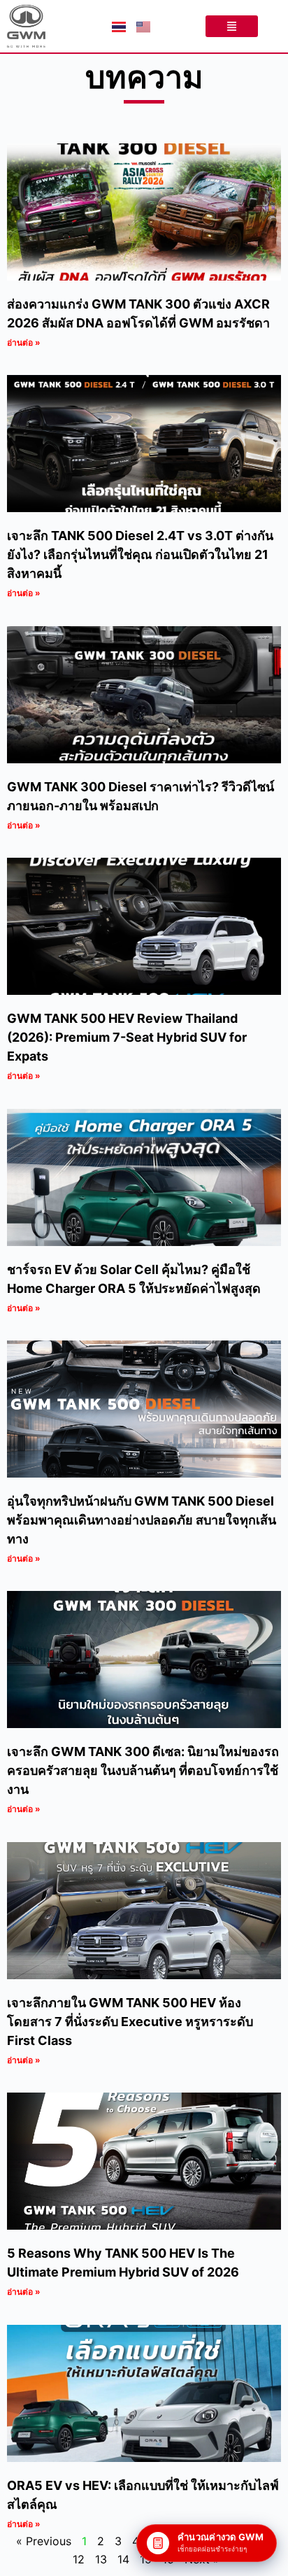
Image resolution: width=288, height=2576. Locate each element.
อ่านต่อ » (24, 342)
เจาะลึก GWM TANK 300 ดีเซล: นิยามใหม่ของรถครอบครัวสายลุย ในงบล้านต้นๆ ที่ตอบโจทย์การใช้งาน (143, 1770)
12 (79, 2559)
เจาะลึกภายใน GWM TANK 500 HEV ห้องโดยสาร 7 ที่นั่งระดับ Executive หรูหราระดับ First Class (130, 2022)
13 (101, 2559)
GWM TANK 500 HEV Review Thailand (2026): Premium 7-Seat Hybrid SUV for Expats (127, 1037)
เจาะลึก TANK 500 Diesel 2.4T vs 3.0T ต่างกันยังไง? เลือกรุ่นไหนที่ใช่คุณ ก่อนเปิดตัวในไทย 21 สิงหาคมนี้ (140, 554)
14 (123, 2559)
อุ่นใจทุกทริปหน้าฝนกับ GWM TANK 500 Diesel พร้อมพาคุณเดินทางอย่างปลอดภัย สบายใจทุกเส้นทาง (142, 1520)
